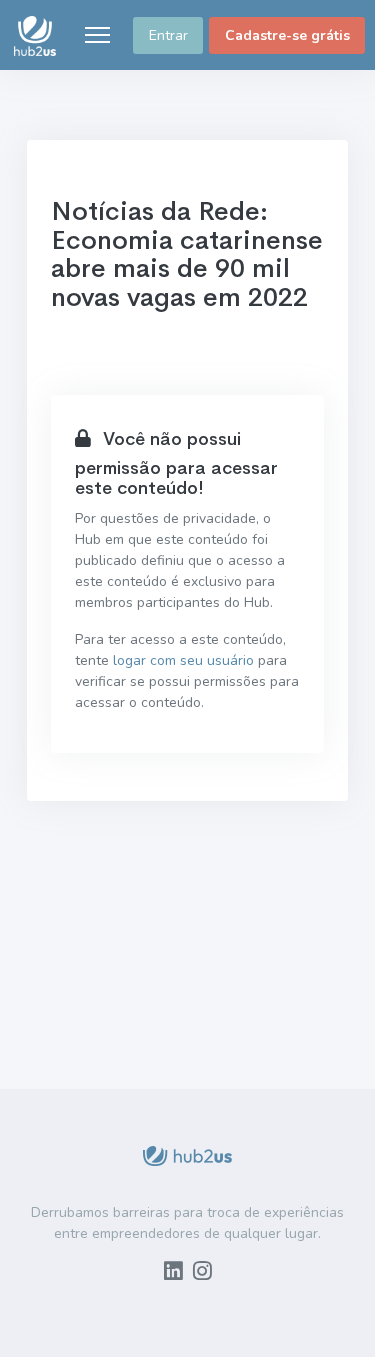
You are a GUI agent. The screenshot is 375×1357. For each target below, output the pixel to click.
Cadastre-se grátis (287, 35)
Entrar (168, 35)
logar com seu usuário (183, 660)
